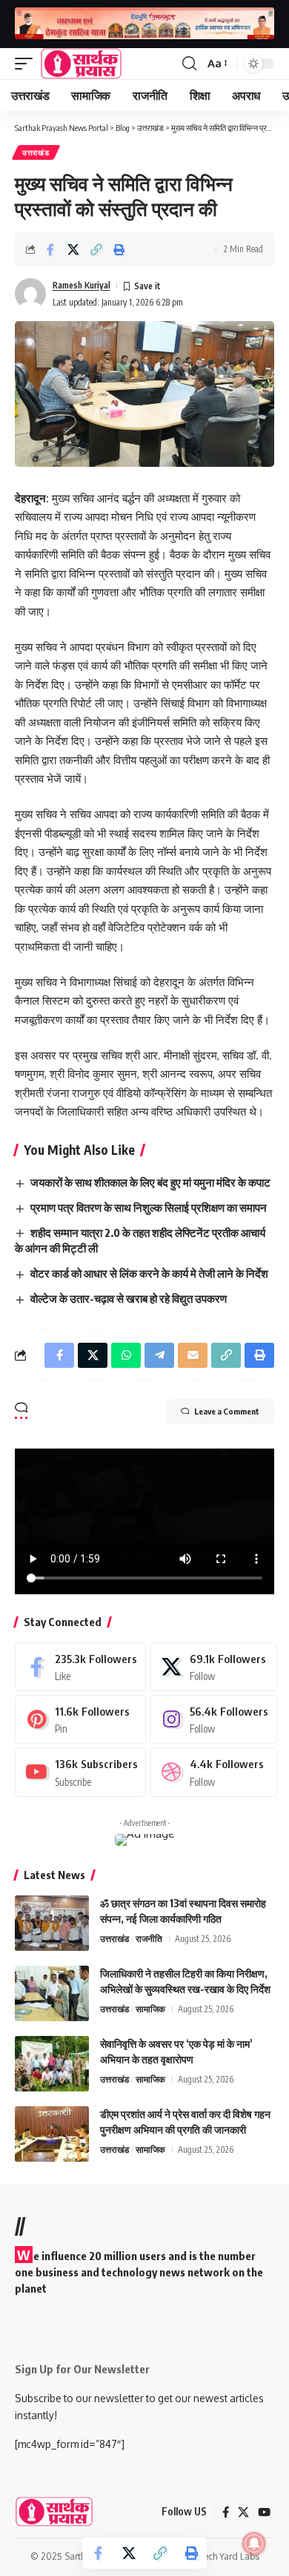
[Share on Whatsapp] (126, 1355)
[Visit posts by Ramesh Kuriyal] (30, 294)
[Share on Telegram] (159, 1355)
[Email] (193, 1355)
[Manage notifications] (254, 2543)
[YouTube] (264, 2512)
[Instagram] (213, 1719)
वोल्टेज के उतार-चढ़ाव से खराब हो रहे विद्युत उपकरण (129, 1298)
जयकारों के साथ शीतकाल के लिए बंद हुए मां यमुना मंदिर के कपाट (150, 1182)
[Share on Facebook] (50, 249)
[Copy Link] (96, 249)
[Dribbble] (213, 1772)
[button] (27, 64)
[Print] (119, 249)
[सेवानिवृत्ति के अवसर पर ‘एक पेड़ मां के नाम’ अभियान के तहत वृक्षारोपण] (52, 2064)
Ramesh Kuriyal (82, 285)
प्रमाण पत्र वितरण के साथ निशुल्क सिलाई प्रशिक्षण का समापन (149, 1207)
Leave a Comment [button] (227, 1411)
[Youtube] (80, 1772)
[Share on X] (73, 249)
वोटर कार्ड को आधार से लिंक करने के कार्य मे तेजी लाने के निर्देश (149, 1273)
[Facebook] (80, 1667)
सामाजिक (150, 2009)
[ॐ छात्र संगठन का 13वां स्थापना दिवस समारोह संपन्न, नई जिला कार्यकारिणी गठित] (52, 1923)
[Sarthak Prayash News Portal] (81, 64)
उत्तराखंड (36, 152)
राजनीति (149, 1939)
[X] (213, 1667)
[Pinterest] (80, 1719)
